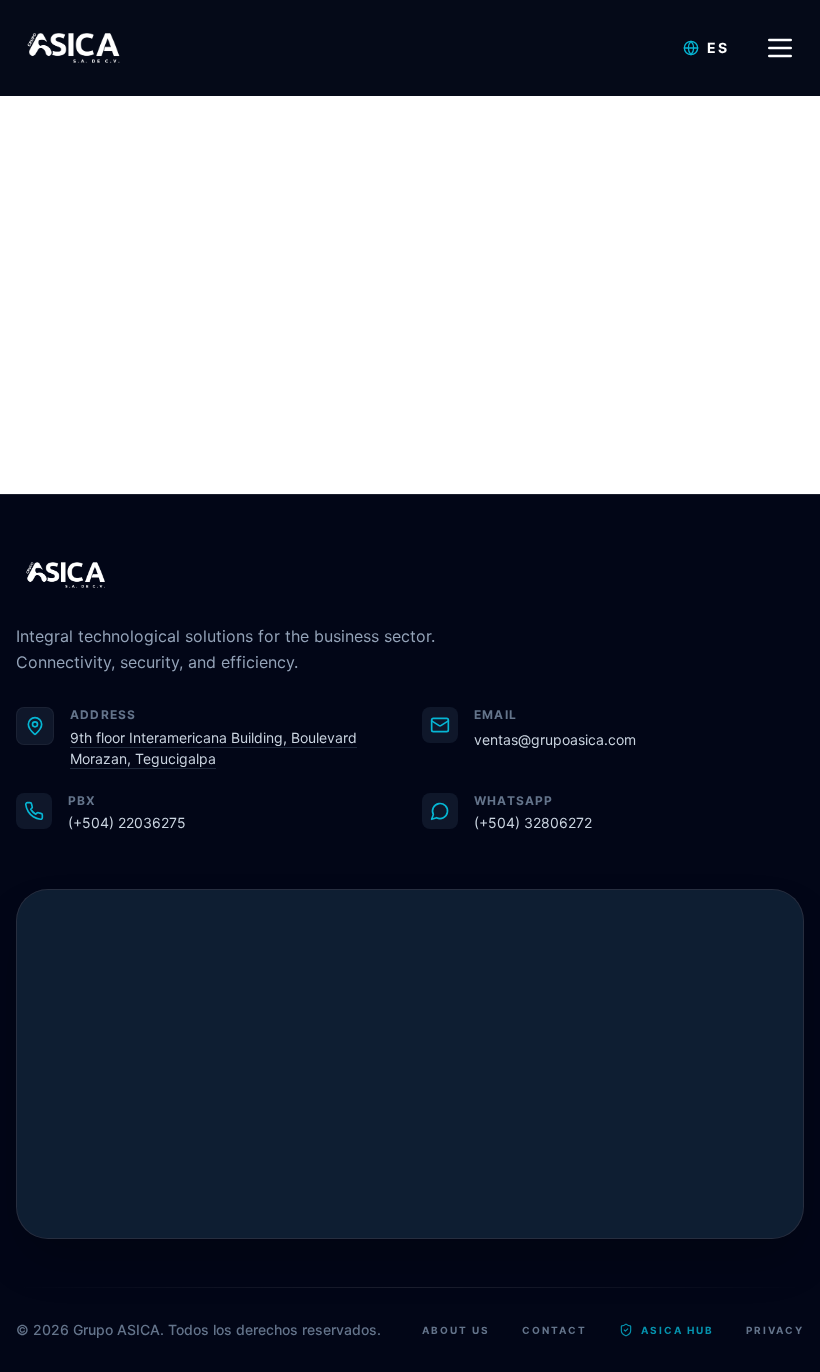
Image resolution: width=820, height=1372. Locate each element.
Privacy (775, 1330)
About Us (456, 1330)
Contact (554, 1330)
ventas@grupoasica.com (555, 739)
